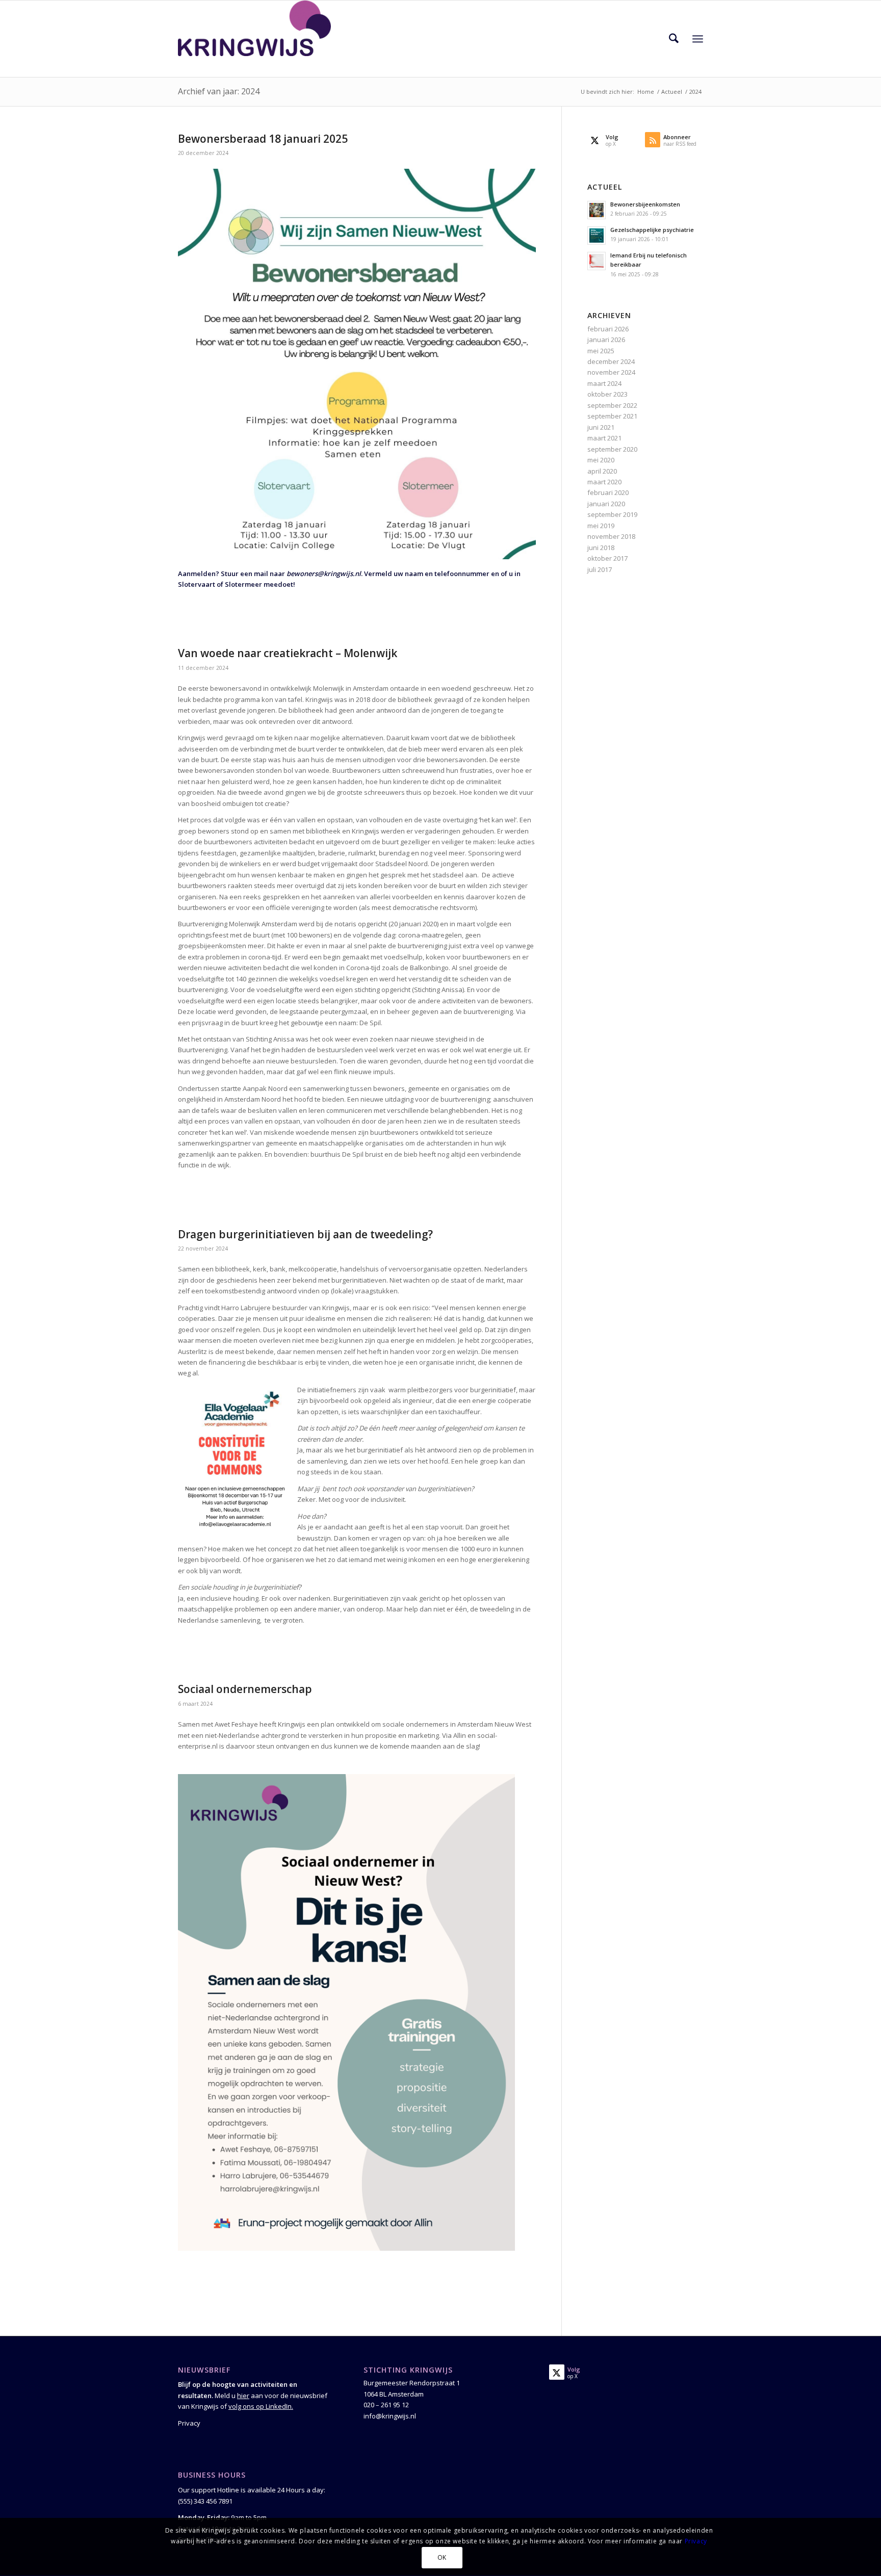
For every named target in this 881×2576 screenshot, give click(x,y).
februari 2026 (608, 329)
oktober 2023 (607, 394)
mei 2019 (601, 526)
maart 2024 (604, 383)
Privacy (189, 2423)
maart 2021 (604, 438)
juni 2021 (601, 427)
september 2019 (612, 514)
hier (243, 2396)
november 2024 (611, 372)
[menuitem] (674, 39)
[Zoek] (674, 39)
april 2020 (602, 471)
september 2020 (612, 449)
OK (442, 2558)
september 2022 (612, 405)
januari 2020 (606, 504)
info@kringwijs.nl (390, 2416)
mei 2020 (601, 460)
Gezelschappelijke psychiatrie (652, 230)
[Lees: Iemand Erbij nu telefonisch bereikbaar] (597, 261)
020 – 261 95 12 (386, 2405)
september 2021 (612, 416)
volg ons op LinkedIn (260, 2406)
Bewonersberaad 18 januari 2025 (263, 139)
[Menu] (698, 39)
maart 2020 (604, 482)
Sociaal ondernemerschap (245, 1689)
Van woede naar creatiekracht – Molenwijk (288, 653)
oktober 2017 (607, 558)
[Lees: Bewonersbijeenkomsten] (597, 210)
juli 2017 (600, 569)
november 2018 (611, 536)
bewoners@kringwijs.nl (324, 574)
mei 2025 (601, 351)
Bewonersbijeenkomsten (645, 204)
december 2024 (611, 361)
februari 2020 (608, 492)
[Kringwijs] (254, 39)
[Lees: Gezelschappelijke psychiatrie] (597, 236)
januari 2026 (606, 340)
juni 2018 (601, 548)
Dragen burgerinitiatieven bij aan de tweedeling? (305, 1234)
